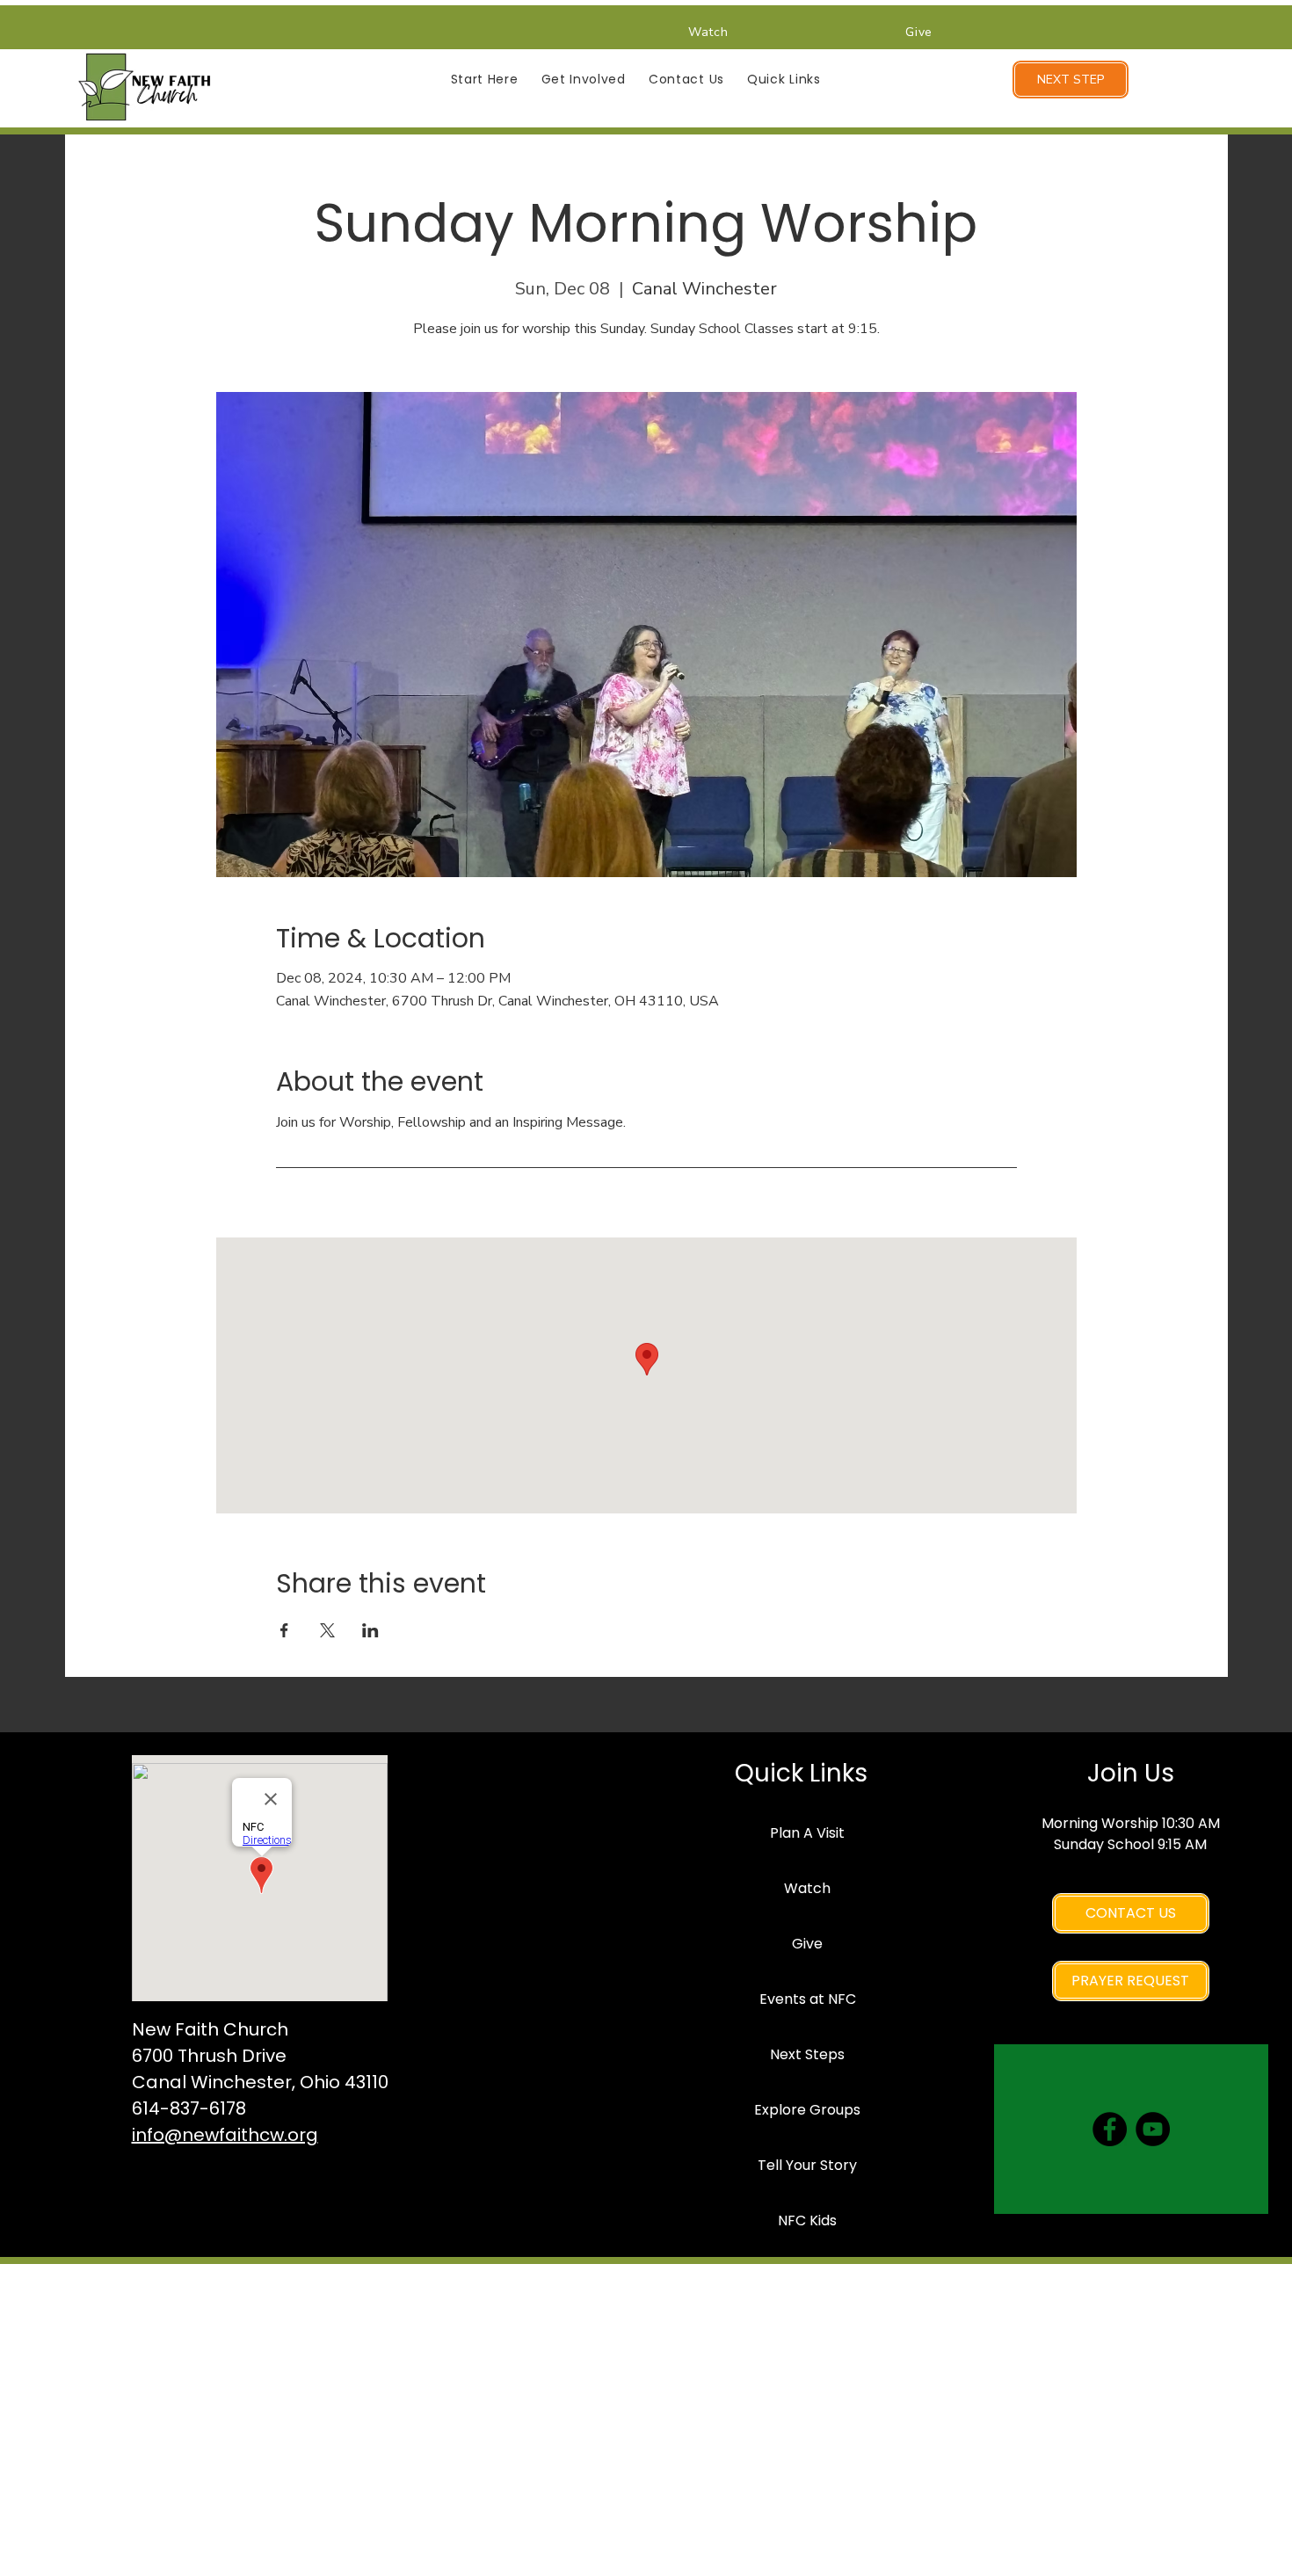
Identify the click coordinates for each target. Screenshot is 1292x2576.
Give (807, 1944)
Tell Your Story (807, 2165)
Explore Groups (807, 2110)
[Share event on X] (327, 1630)
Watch (807, 1888)
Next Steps (807, 2054)
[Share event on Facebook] (284, 1630)
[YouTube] (1153, 2129)
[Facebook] (1110, 2129)
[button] (485, 80)
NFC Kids (807, 2220)
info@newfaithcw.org (225, 2135)
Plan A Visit (807, 1833)
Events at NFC (808, 1999)
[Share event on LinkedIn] (370, 1630)
